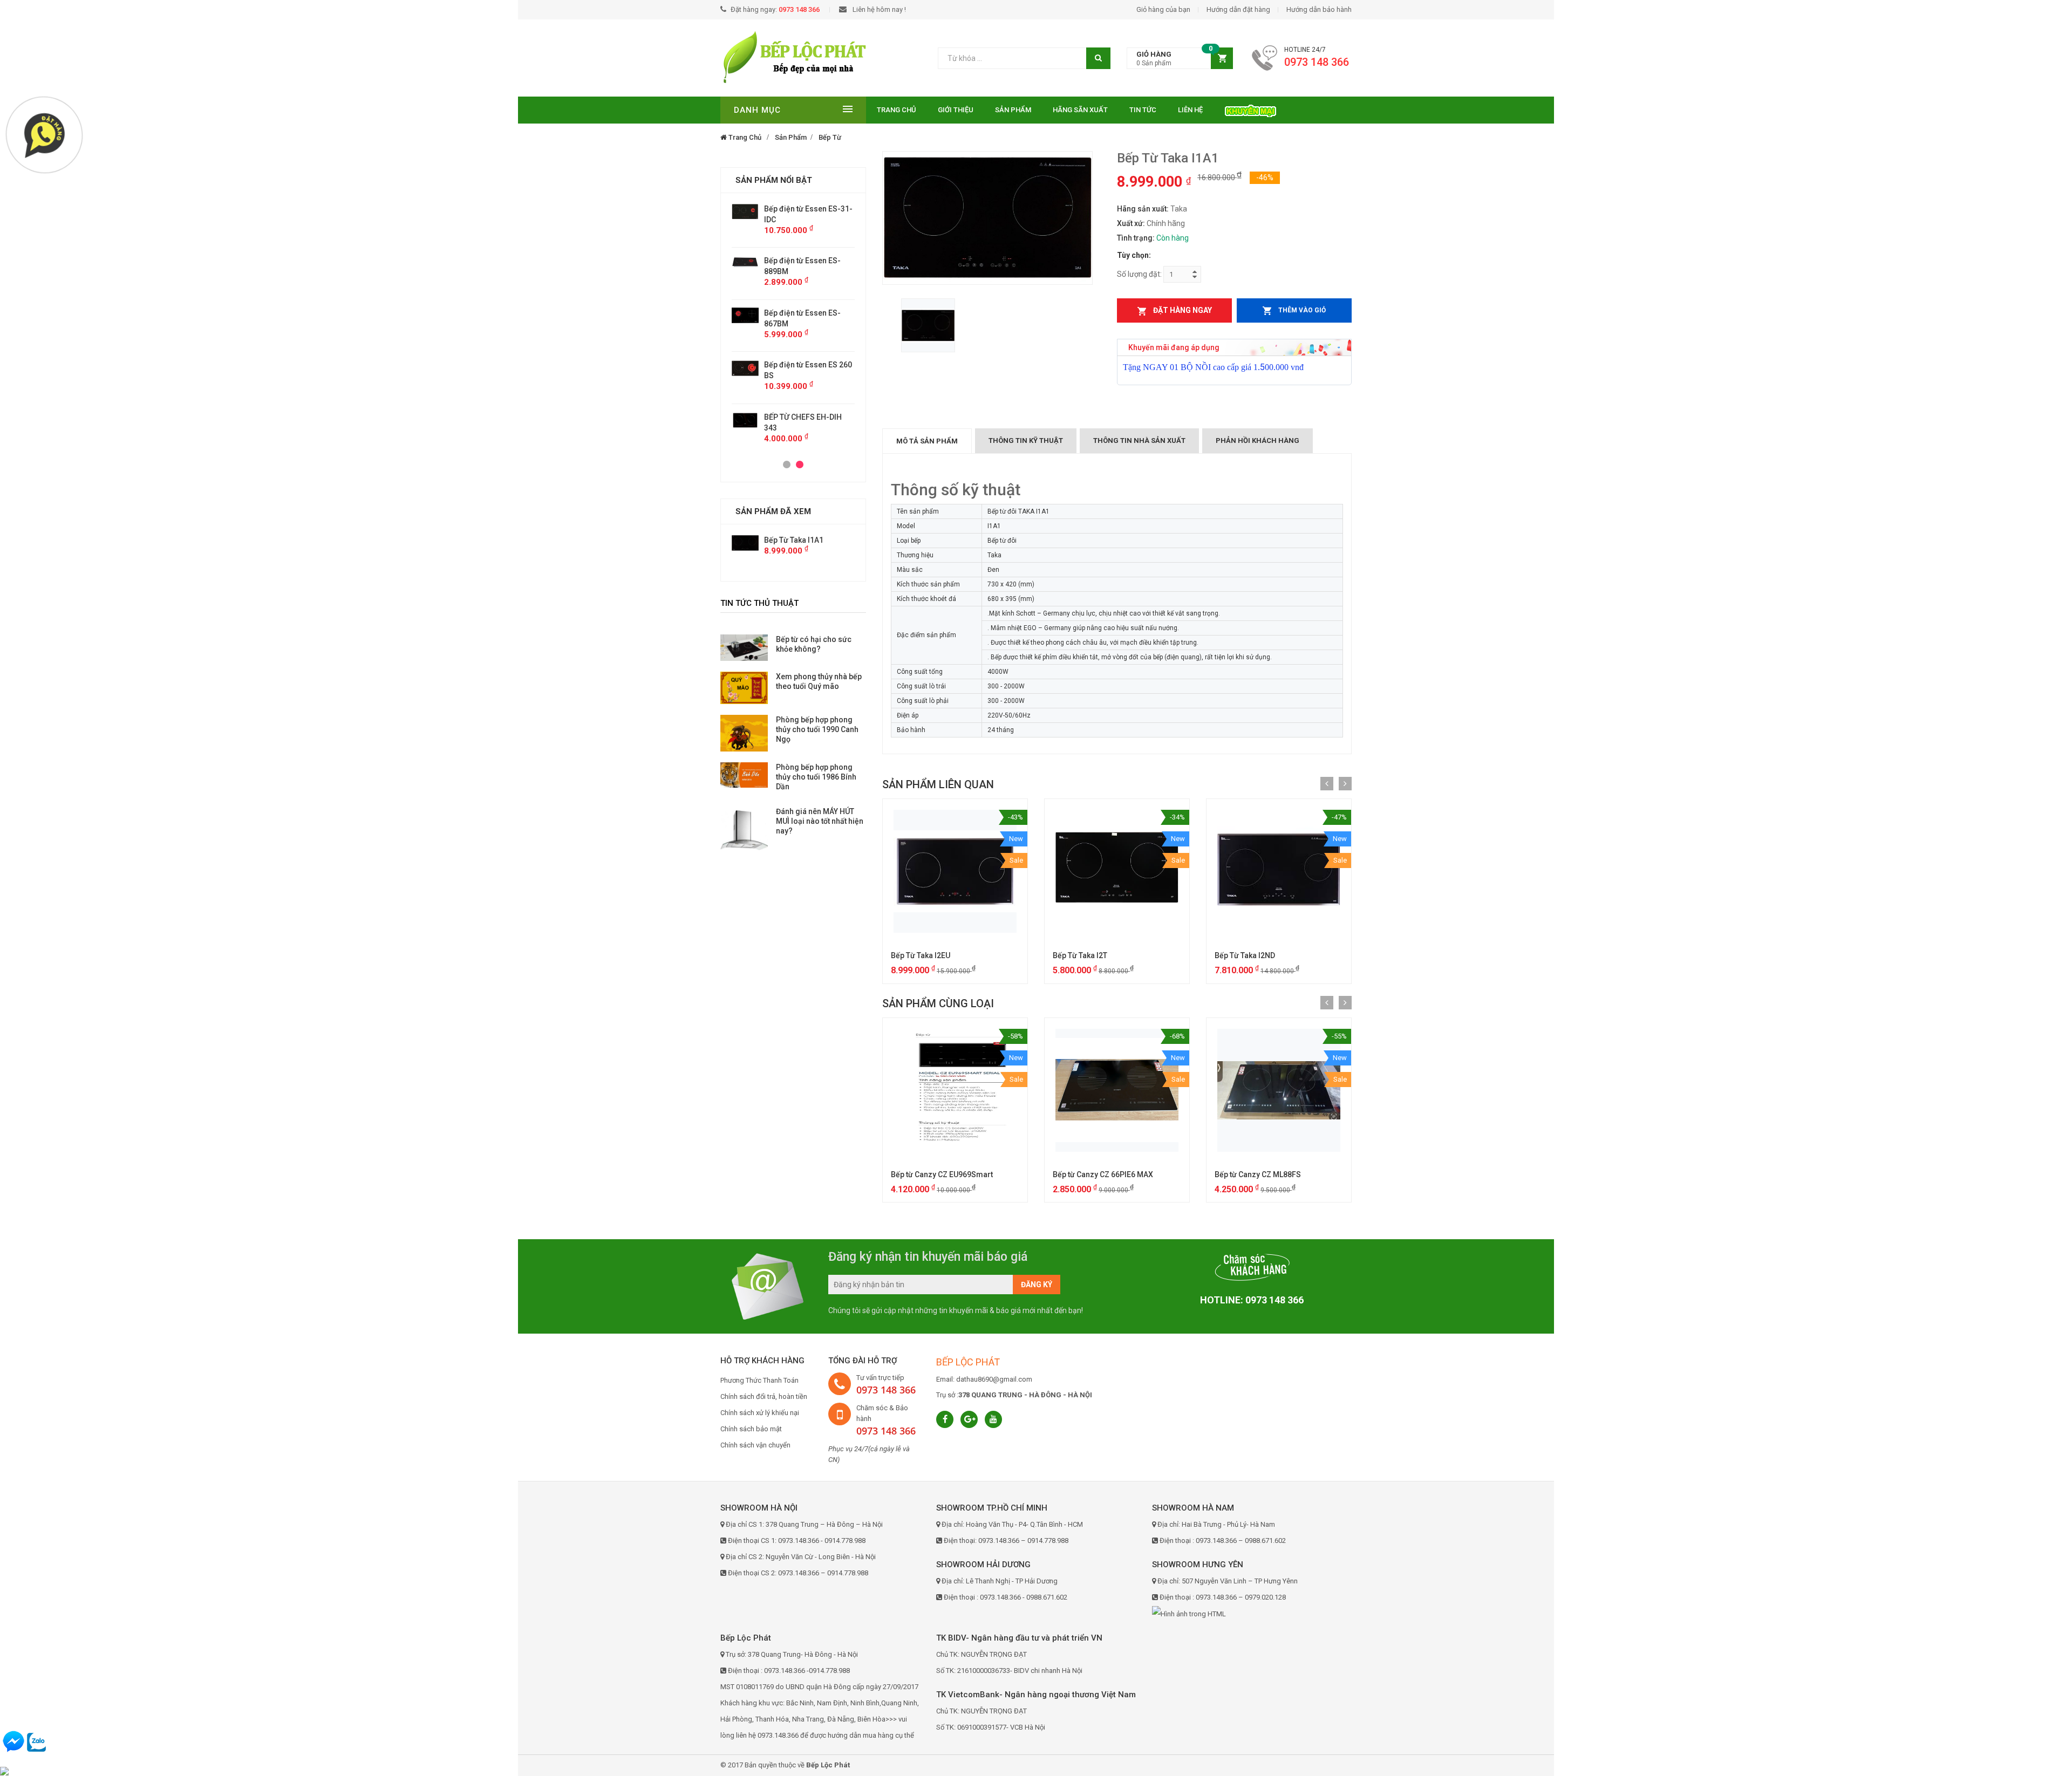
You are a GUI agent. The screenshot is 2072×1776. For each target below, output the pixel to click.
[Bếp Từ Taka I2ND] (1279, 871)
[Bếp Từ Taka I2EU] (955, 871)
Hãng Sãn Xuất (1080, 110)
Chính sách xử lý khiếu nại (760, 1413)
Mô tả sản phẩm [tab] (927, 441)
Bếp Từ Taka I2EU (921, 955)
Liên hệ (1190, 110)
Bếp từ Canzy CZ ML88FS (1258, 1174)
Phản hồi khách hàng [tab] (1257, 440)
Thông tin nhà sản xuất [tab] (1139, 440)
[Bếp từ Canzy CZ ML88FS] (1279, 1090)
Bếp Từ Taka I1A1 (794, 540)
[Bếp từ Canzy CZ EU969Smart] (955, 1090)
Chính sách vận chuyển (755, 1445)
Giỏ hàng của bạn (1163, 9)
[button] (1180, 59)
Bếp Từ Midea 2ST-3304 (805, 406)
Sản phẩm (1013, 110)
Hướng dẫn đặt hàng (1238, 9)
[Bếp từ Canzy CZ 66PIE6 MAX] (1117, 1090)
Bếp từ (830, 137)
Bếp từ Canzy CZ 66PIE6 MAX (1103, 1174)
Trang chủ (897, 110)
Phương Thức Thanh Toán (759, 1380)
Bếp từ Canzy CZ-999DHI (807, 365)
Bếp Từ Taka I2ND (1245, 955)
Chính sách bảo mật (751, 1429)
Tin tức (1143, 110)
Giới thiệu (956, 110)
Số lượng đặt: (1139, 274)
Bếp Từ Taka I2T (1080, 955)
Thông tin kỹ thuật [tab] (1026, 440)
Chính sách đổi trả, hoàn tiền (764, 1396)
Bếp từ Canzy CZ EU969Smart (942, 1174)
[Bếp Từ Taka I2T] (1117, 871)
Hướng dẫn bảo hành (1319, 9)
